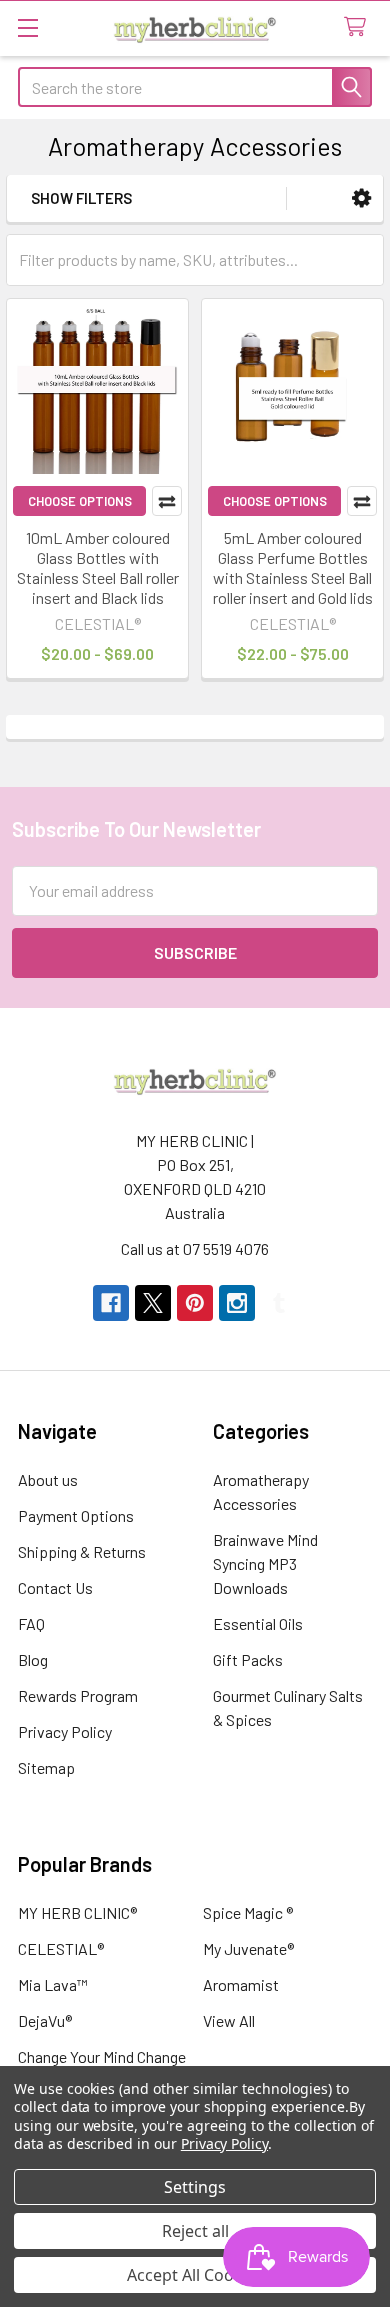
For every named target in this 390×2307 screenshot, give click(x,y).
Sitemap (46, 1767)
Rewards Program (78, 1695)
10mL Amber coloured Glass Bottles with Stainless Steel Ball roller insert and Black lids (98, 567)
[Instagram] (237, 1303)
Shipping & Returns (82, 1551)
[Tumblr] (279, 1303)
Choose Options (80, 501)
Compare (167, 501)
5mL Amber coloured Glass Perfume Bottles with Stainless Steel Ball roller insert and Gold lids (293, 567)
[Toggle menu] (27, 27)
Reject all (195, 2231)
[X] (153, 1303)
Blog (33, 1659)
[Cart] (359, 27)
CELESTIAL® (61, 1948)
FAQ (31, 1623)
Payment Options (76, 1515)
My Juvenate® (248, 1948)
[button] (361, 198)
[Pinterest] (195, 1303)
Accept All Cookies (195, 2275)
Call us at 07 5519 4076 (195, 1248)
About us (48, 1479)
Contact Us (55, 1587)
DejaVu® (45, 2020)
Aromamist (241, 1984)
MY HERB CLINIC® (77, 1912)
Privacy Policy (65, 1731)
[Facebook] (111, 1303)
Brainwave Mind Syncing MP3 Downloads (265, 1563)
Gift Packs (248, 1659)
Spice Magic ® (248, 1912)
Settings (195, 2187)
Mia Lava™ (53, 1984)
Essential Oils (258, 1623)
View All (229, 2020)
